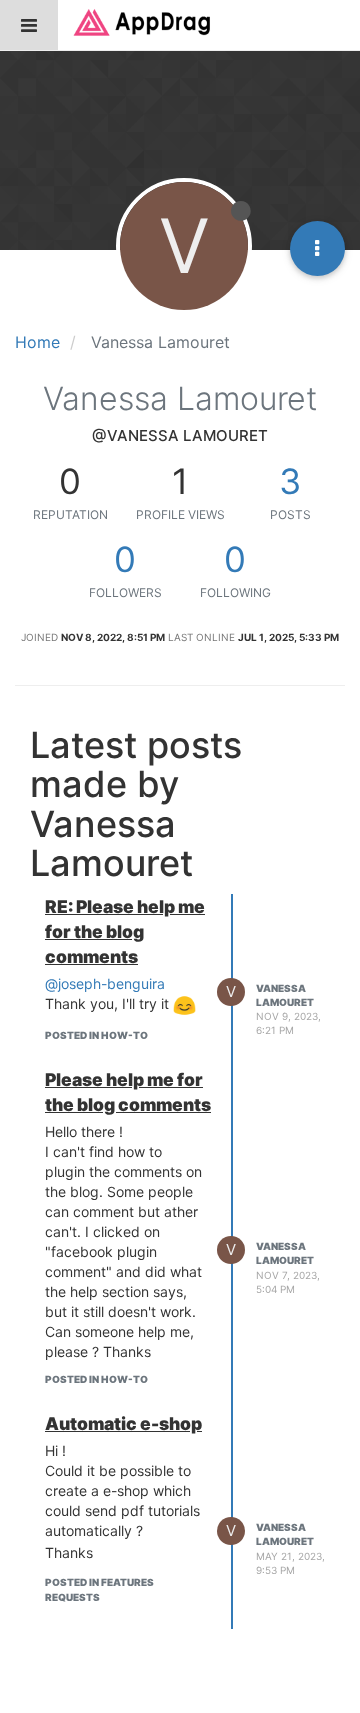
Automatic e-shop (123, 1423)
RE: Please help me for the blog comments (125, 931)
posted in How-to (96, 1035)
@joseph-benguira (105, 983)
